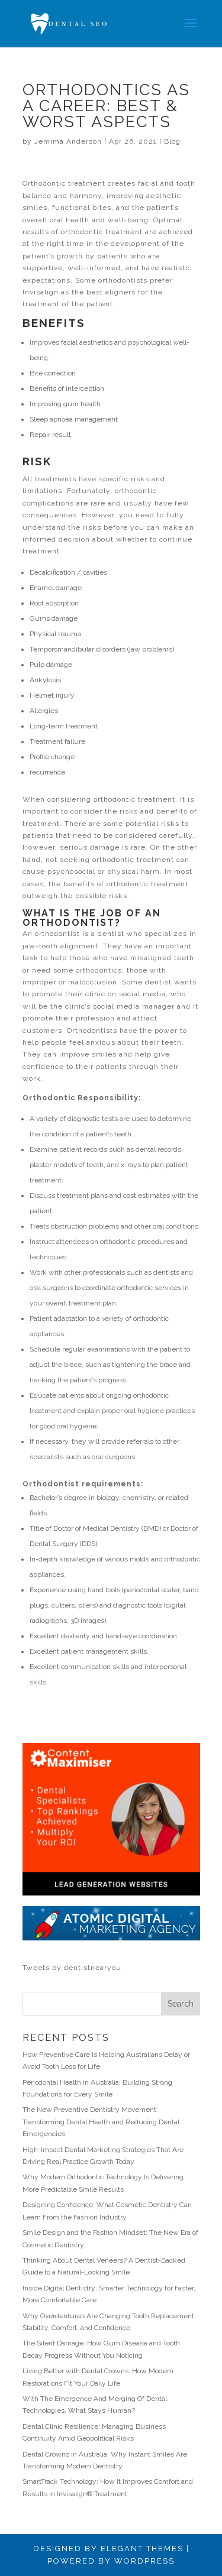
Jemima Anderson (68, 141)
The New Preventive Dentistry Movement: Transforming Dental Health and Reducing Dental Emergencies (101, 2122)
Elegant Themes (142, 2549)
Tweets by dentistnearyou (72, 1968)
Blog (172, 141)
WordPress (144, 2561)
